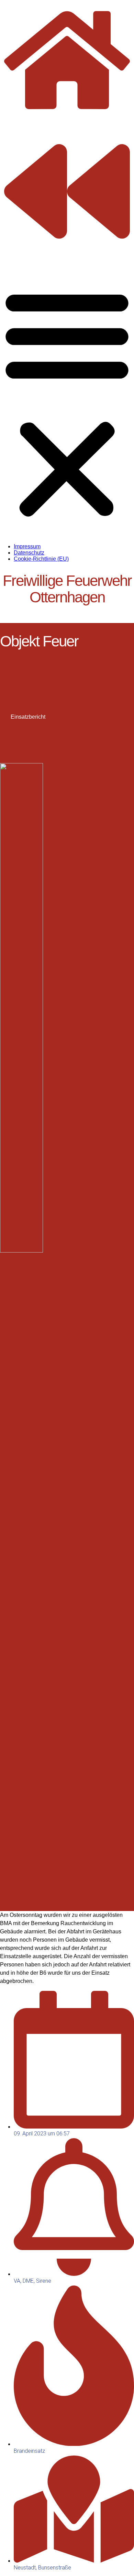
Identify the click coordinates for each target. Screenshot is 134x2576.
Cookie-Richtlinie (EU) (41, 559)
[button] (67, 402)
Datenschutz (29, 553)
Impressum (27, 546)
